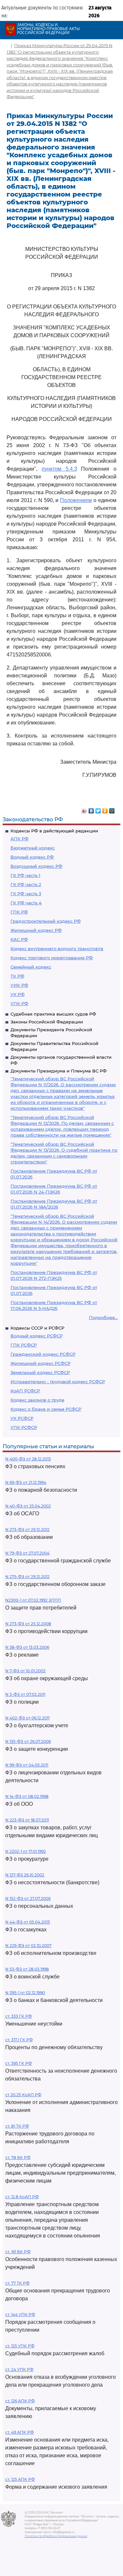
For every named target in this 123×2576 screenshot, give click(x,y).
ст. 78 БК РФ (18, 2158)
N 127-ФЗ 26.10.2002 (25, 1875)
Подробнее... (103, 1317)
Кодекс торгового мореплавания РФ (52, 958)
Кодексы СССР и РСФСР (37, 1328)
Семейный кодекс (31, 967)
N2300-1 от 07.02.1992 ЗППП (33, 1600)
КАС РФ (19, 939)
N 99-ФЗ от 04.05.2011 (27, 1765)
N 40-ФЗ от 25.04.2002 (28, 1506)
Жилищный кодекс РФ (36, 930)
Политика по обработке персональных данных (56, 2536)
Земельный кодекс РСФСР (40, 1372)
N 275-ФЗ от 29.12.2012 (27, 1577)
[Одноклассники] (105, 809)
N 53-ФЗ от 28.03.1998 (27, 1969)
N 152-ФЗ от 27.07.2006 (28, 1898)
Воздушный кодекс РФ (36, 866)
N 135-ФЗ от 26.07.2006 (28, 1741)
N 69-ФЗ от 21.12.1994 (26, 1482)
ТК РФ (17, 976)
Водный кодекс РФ (32, 857)
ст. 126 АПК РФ (20, 2401)
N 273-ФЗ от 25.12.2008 (28, 1624)
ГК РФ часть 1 (25, 875)
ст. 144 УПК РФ (20, 2315)
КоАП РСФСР (25, 1391)
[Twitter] (98, 809)
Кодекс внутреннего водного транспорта (57, 949)
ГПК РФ (19, 912)
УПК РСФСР (24, 1427)
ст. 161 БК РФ (18, 2252)
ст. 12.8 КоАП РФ (22, 2197)
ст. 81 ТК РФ (17, 2126)
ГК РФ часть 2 (26, 884)
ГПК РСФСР (24, 1345)
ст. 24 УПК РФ (19, 2369)
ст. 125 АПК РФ (20, 2479)
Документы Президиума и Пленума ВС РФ (59, 1071)
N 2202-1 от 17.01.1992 (26, 1851)
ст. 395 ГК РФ (19, 2063)
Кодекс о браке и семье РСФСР (46, 1409)
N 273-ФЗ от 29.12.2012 (27, 1530)
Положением (76, 500)
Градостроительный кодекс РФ (46, 921)
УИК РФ (19, 985)
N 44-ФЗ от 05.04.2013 (28, 1922)
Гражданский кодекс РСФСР (43, 1354)
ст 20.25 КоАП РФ (23, 2095)
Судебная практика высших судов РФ (53, 1014)
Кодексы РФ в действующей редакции (54, 831)
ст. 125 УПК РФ (20, 2346)
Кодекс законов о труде (37, 1400)
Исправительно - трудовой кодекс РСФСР (58, 1382)
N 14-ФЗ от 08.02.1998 (27, 1796)
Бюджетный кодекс (33, 848)
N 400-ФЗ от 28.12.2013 (28, 1459)
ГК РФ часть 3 (26, 894)
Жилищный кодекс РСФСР (41, 1363)
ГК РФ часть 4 (26, 903)
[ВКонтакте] (91, 809)
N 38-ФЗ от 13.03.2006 (27, 1647)
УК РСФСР (22, 1418)
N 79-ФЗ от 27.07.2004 (27, 1553)
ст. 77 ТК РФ (17, 2283)
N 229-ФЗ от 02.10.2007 (28, 1946)
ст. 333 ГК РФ (19, 2016)
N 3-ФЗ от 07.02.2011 (25, 1694)
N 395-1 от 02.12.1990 (25, 1993)
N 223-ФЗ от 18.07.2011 (27, 1820)
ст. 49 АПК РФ (20, 2432)
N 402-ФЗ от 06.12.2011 (27, 1718)
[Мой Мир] (112, 809)
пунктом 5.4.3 (59, 469)
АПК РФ (20, 839)
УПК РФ (19, 1003)
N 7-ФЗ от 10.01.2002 (25, 1671)
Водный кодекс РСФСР (37, 1336)
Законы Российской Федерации (47, 1022)
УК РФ (18, 994)
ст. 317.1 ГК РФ (19, 2040)
